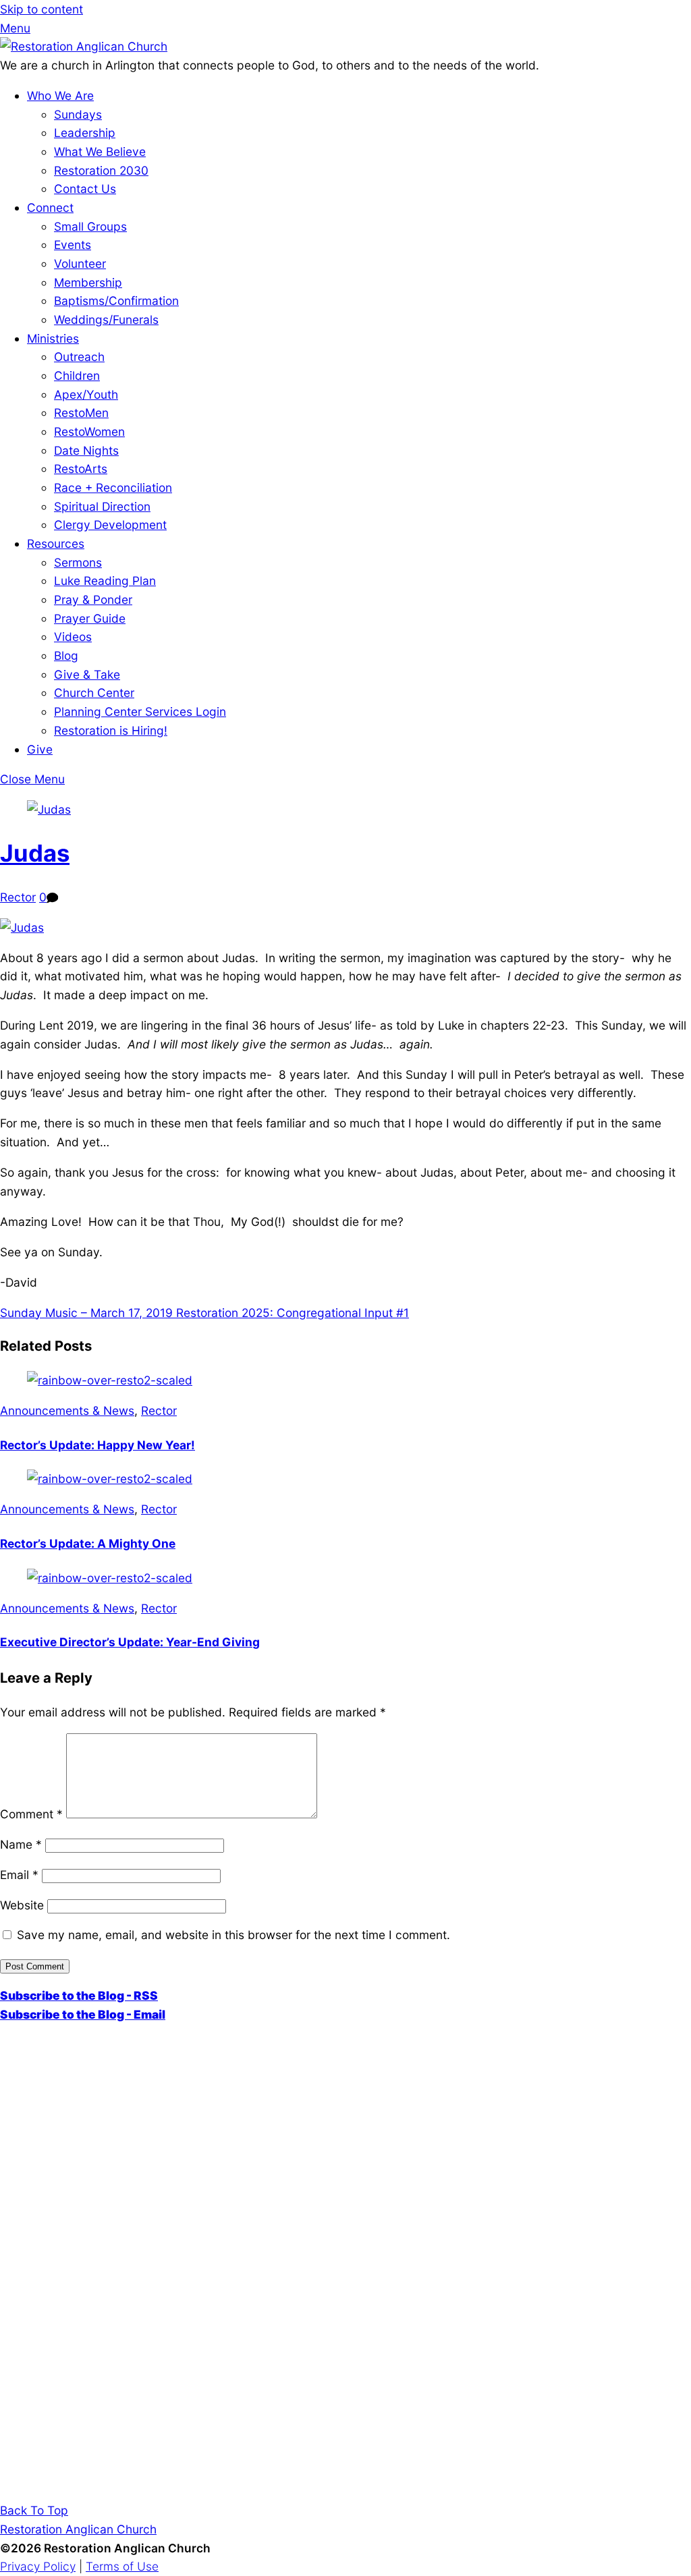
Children (77, 375)
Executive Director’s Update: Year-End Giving (130, 1642)
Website (22, 1905)
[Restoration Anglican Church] (84, 46)
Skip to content (42, 9)
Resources (56, 543)
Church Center (94, 693)
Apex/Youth (86, 394)
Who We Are (60, 95)
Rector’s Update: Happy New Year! (98, 1445)
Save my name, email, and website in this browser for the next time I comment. (233, 1935)
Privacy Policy (38, 2566)
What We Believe (100, 151)
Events (73, 245)
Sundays (78, 114)
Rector (18, 897)
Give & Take (87, 674)
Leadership (85, 133)
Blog (66, 655)
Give (40, 749)
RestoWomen (89, 431)
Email (19, 1875)
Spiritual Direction (102, 506)
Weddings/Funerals (106, 319)
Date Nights (86, 450)
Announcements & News (67, 1410)
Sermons (78, 562)
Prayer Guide (90, 618)
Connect (50, 207)
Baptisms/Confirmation (116, 301)
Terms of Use (122, 2566)
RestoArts (81, 469)
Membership (88, 282)
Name (21, 1844)
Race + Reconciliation (113, 487)
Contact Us (85, 189)
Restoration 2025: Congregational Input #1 (291, 1313)
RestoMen (81, 413)
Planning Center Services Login (140, 711)
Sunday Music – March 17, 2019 (86, 1313)
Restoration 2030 (101, 170)
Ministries (53, 338)
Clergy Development (110, 525)
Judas (35, 853)
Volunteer (80, 263)
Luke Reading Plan (105, 581)
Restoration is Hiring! (111, 730)
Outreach (79, 357)
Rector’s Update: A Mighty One (88, 1543)
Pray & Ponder (93, 599)
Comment (31, 1814)
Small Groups (90, 226)
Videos (73, 637)
